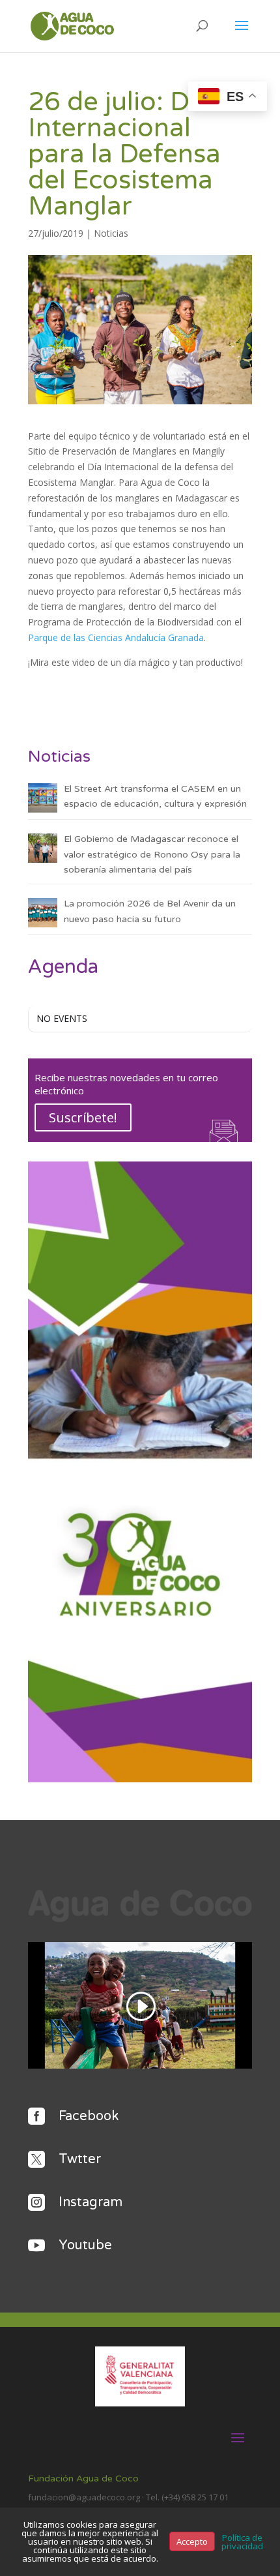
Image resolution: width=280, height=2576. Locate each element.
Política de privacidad (242, 2542)
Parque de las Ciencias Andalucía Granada (116, 637)
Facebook (89, 2116)
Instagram (91, 2202)
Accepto (192, 2541)
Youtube (85, 2245)
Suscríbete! (83, 1117)
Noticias (111, 233)
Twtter (80, 2159)
